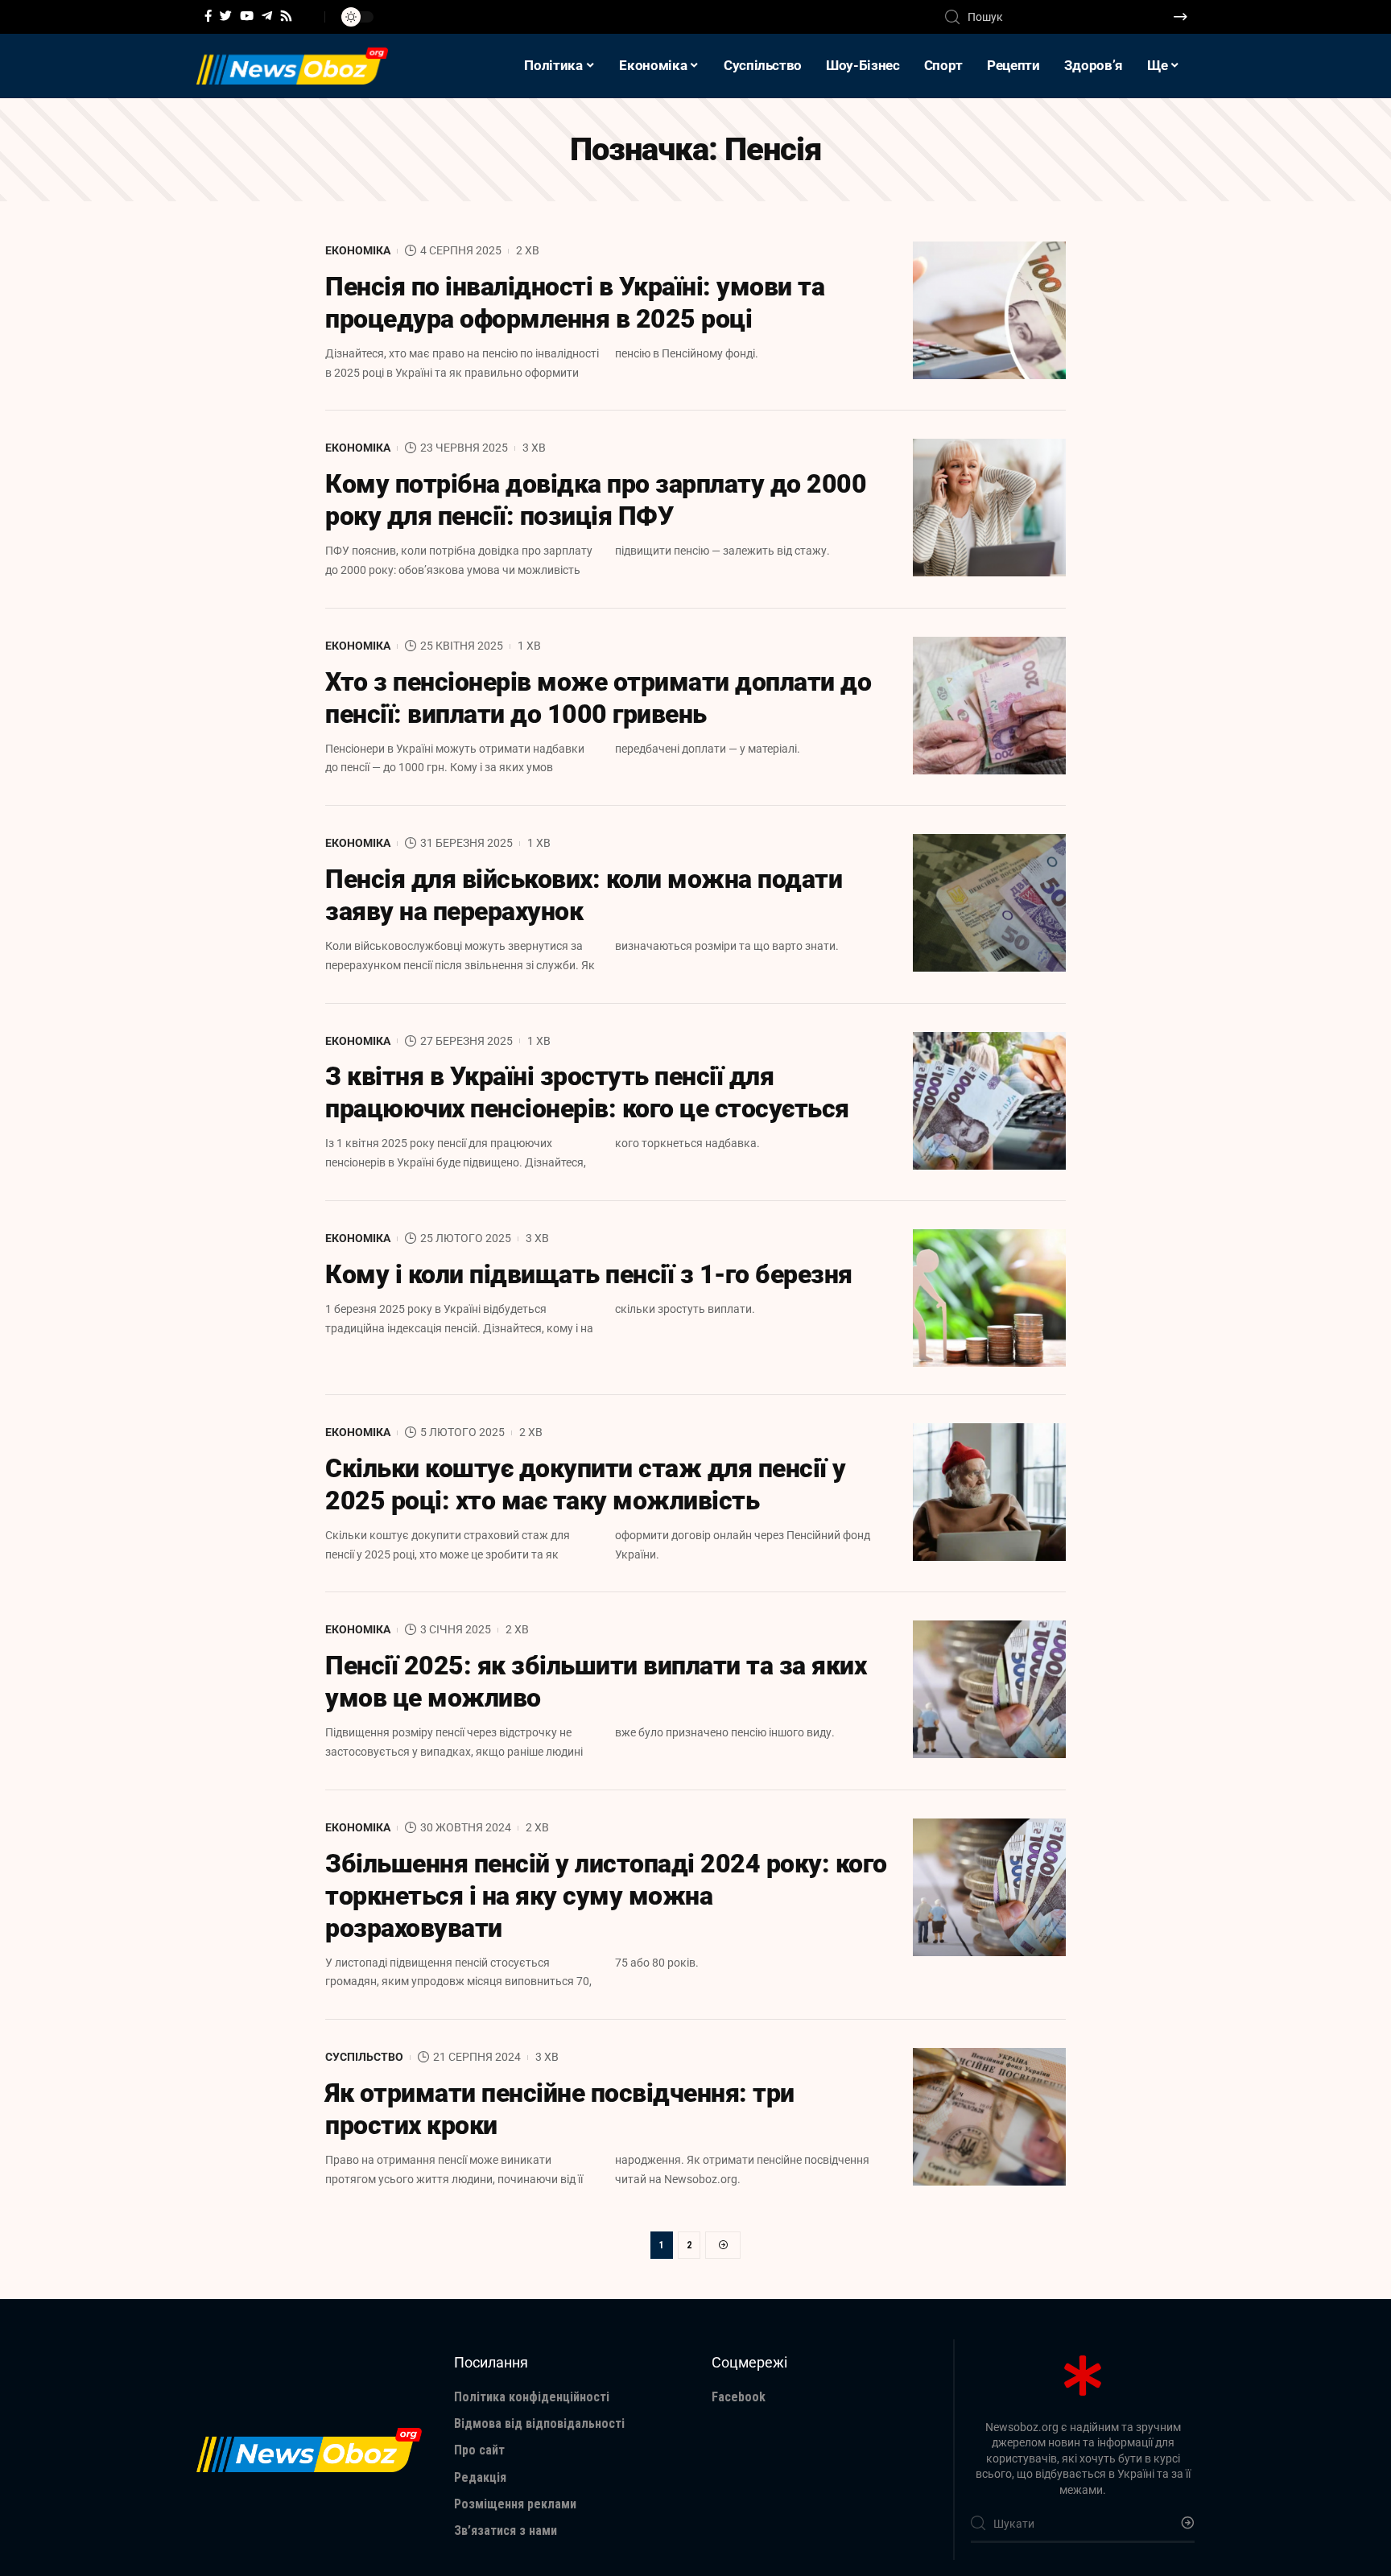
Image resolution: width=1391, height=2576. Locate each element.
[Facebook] (208, 16)
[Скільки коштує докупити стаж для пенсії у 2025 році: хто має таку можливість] (989, 1492)
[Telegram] (267, 16)
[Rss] (286, 16)
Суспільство (364, 2057)
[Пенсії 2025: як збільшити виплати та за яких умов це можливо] (989, 1689)
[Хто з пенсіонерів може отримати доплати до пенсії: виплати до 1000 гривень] (989, 706)
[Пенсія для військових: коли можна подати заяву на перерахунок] (989, 903)
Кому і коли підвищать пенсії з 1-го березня (589, 1274)
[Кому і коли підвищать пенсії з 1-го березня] (989, 1298)
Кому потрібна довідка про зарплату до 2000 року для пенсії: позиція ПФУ (596, 500)
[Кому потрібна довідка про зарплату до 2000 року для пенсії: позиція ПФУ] (989, 508)
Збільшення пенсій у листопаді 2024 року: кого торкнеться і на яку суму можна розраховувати (606, 1896)
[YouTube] (247, 16)
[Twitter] (226, 16)
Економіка (358, 250)
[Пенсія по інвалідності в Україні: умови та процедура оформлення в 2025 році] (989, 310)
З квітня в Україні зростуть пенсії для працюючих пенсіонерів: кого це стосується (587, 1092)
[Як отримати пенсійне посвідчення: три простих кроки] (989, 2117)
